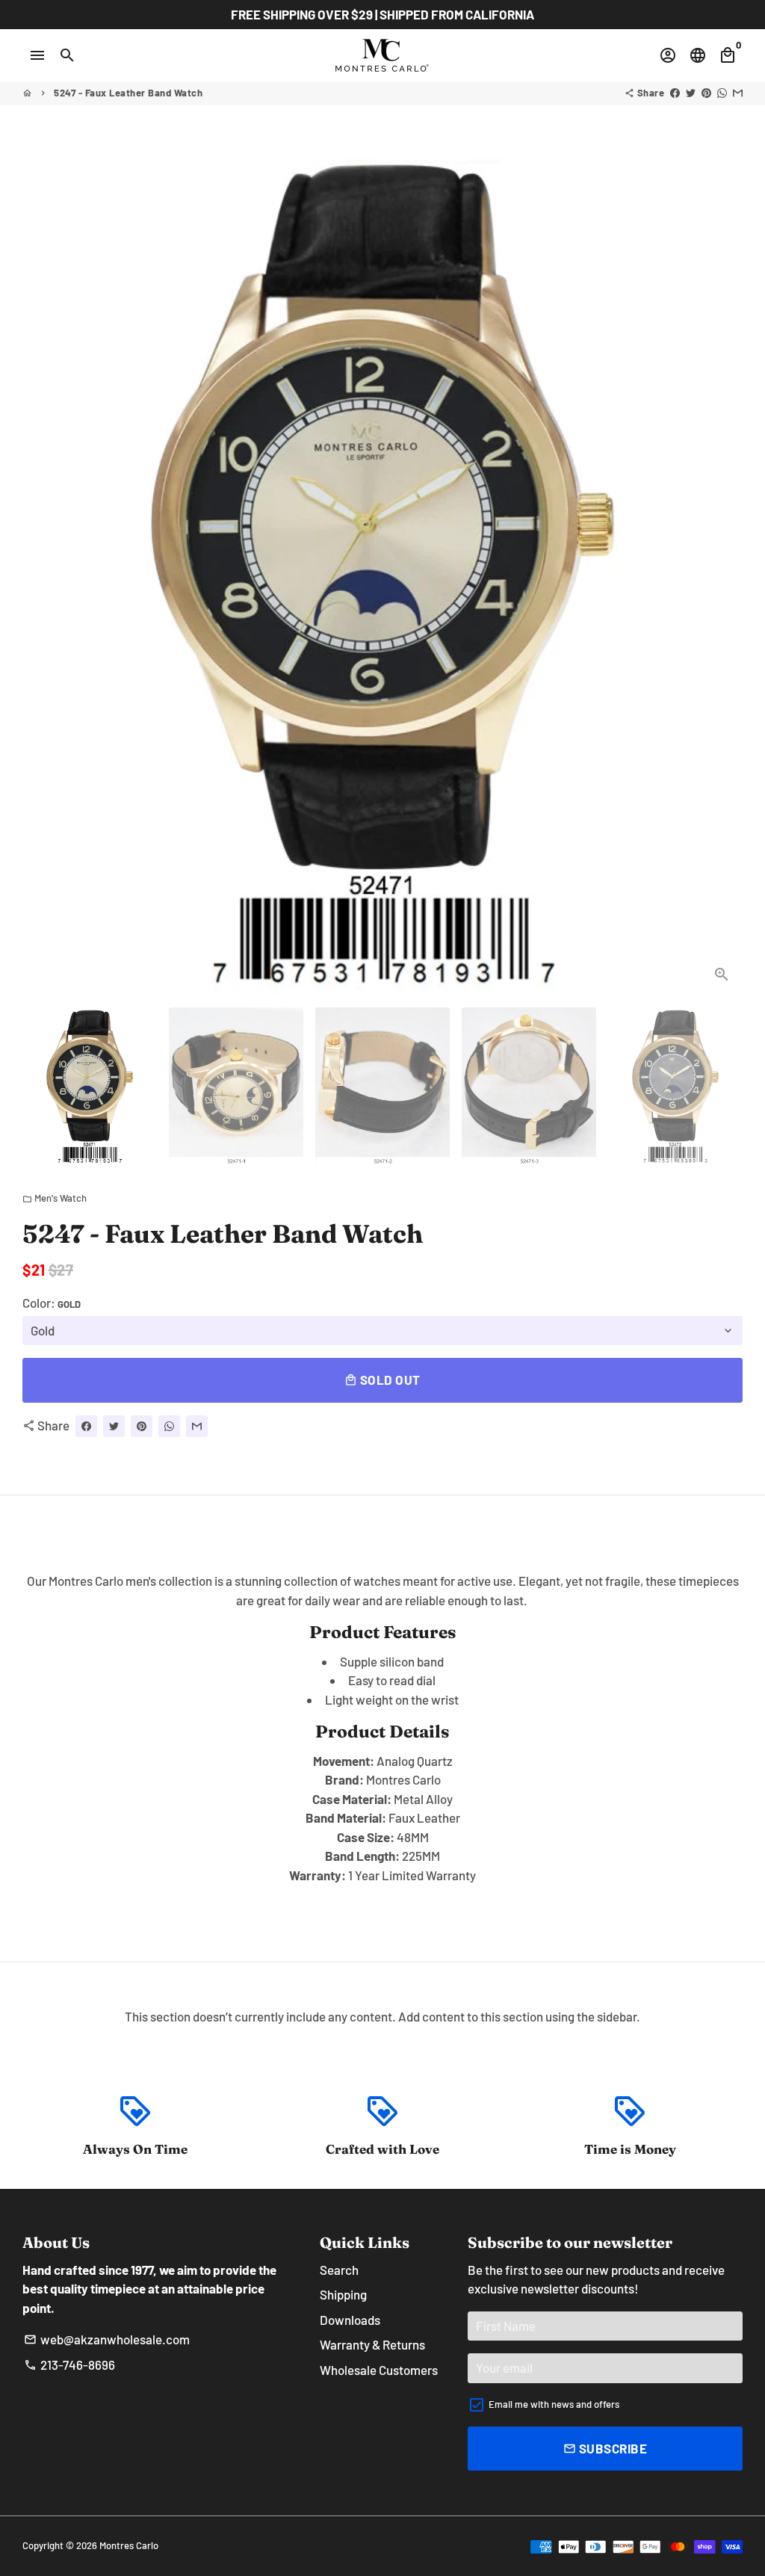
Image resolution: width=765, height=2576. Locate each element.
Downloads (350, 2320)
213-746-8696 (69, 2365)
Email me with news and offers (554, 2404)
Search (339, 2270)
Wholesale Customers (379, 2370)
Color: (52, 1303)
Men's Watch (55, 1198)
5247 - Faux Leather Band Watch (128, 93)
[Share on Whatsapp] (722, 93)
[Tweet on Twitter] (691, 93)
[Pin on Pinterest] (706, 93)
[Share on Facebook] (675, 93)
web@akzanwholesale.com (107, 2339)
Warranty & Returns (372, 2344)
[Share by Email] (738, 93)
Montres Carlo (129, 2545)
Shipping (343, 2294)
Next (722, 573)
